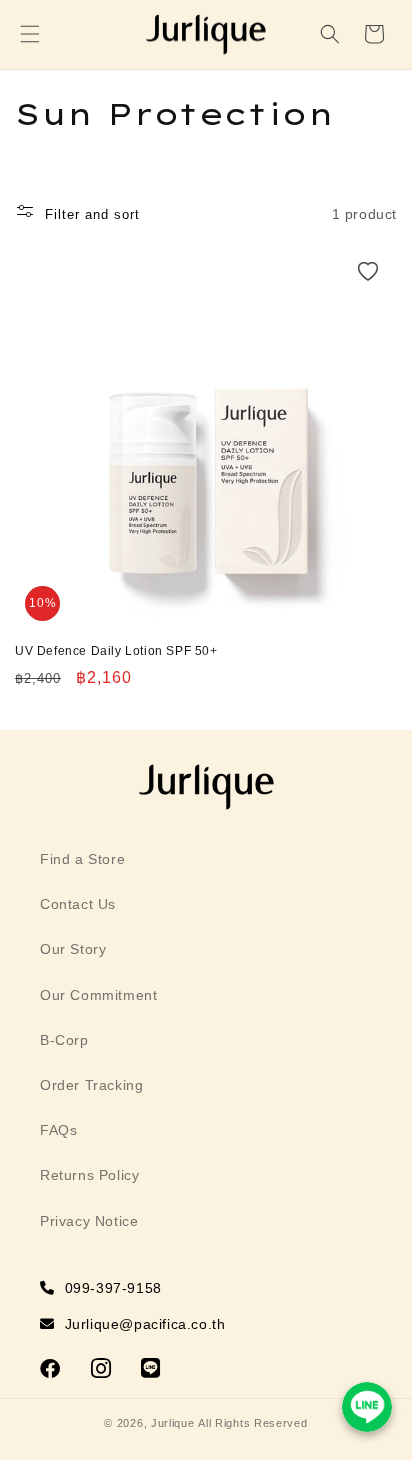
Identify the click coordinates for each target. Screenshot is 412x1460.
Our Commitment (98, 995)
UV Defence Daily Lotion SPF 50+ (116, 651)
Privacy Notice (89, 1221)
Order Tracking (91, 1085)
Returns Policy (89, 1175)
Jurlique (173, 1423)
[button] (30, 34)
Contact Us (78, 904)
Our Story (73, 949)
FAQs (58, 1130)
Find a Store (82, 859)
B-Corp (64, 1040)
